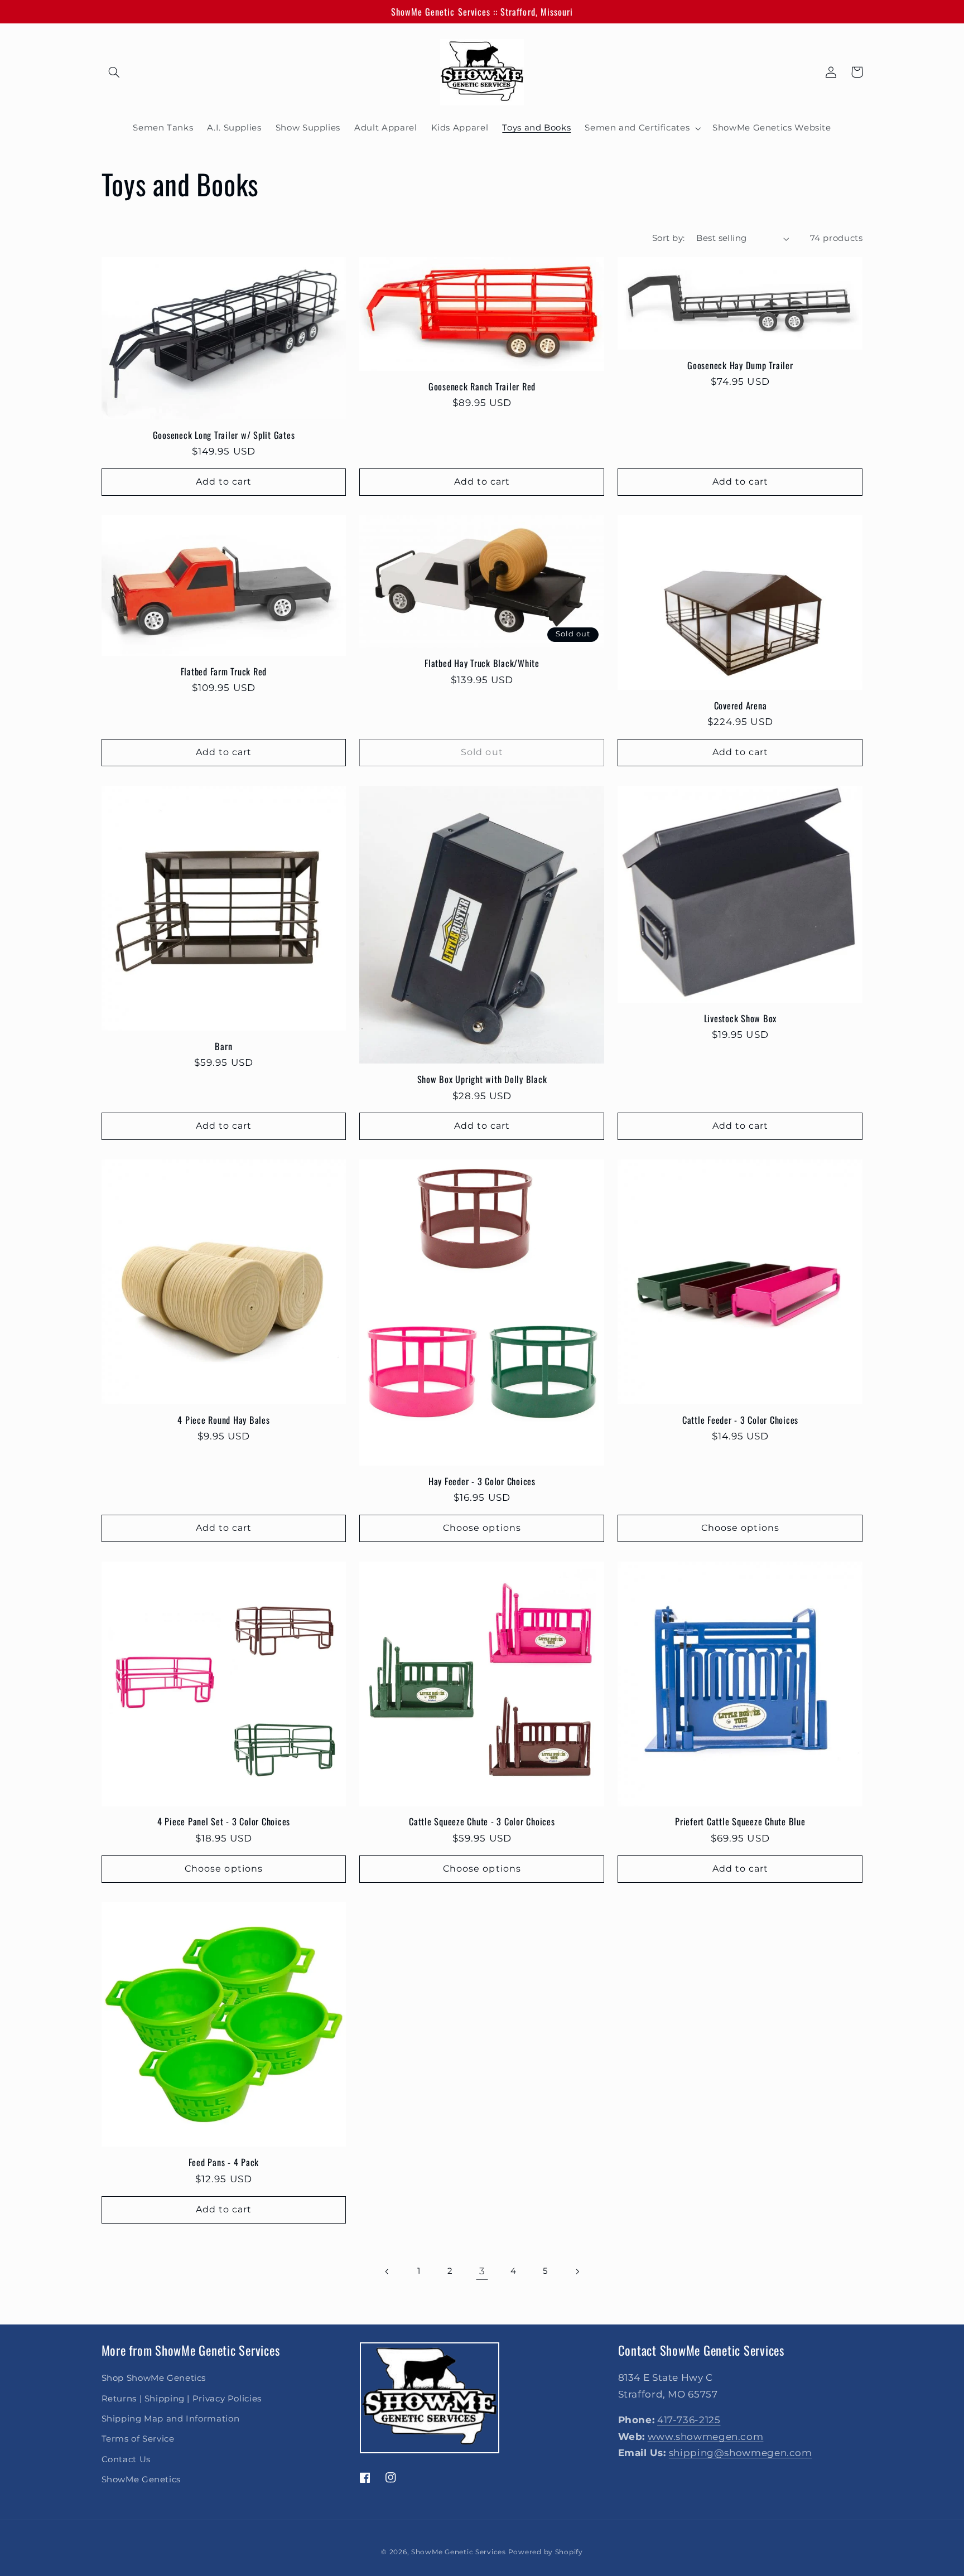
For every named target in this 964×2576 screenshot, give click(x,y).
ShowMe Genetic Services (459, 2552)
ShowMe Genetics (141, 2480)
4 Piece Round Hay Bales (223, 1420)
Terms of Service (138, 2439)
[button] (114, 72)
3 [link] (482, 2271)
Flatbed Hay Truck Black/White (482, 663)
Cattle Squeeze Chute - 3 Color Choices (482, 1821)
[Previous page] (387, 2271)
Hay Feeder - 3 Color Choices (482, 1481)
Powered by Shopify (546, 2552)
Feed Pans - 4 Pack (224, 2162)
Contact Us (126, 2459)
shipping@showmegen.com (741, 2453)
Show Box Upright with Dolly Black (482, 1079)
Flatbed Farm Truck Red (224, 671)
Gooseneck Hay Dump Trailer (740, 365)
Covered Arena (741, 705)
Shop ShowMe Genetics (154, 2378)
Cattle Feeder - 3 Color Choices (740, 1420)
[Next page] (577, 2271)
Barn (223, 1046)
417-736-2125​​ (689, 2420)
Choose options (482, 1528)
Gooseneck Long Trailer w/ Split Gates (224, 435)
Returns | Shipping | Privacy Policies (182, 2399)
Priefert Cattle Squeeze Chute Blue (740, 1821)
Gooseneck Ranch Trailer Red (482, 386)
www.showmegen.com (706, 2437)
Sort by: (668, 238)
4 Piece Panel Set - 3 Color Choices (224, 1821)
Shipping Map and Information (171, 2419)
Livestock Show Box (741, 1018)
